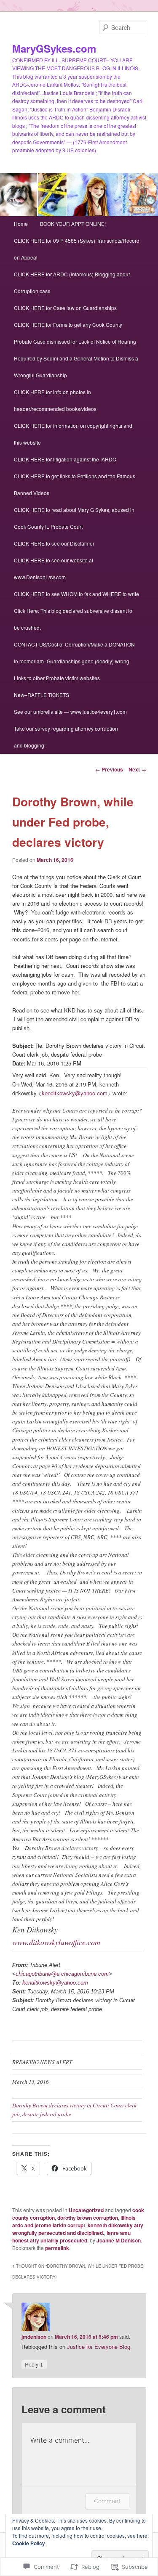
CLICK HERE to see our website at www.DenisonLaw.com (54, 568)
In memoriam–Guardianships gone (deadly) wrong (72, 661)
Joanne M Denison (119, 2240)
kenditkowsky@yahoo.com (75, 1093)
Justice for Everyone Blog (99, 2347)
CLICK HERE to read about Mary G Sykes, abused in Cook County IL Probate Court (74, 518)
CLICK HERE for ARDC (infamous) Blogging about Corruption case (72, 282)
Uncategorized (86, 2210)
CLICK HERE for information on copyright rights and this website (73, 434)
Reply (34, 2364)
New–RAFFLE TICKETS (42, 695)
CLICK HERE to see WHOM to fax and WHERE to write (76, 594)
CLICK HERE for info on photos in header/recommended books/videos (55, 400)
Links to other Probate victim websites (57, 678)
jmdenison (34, 2337)
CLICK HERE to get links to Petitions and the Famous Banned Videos (75, 484)
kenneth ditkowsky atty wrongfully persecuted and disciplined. (78, 2229)
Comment (107, 2501)
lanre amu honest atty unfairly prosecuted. (71, 2237)
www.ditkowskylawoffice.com (56, 1942)
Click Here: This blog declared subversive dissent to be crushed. (73, 619)
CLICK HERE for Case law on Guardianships (65, 308)
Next (137, 769)
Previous (109, 769)
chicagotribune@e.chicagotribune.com (62, 1974)
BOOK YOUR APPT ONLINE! (73, 224)
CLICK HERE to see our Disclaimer (54, 543)
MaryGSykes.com (54, 48)
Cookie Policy (29, 2543)
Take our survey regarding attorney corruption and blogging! (66, 737)
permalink (57, 2248)
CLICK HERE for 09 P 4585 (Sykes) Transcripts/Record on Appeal (77, 249)
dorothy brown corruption (88, 2218)
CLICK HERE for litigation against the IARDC (65, 459)
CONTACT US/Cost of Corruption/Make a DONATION (74, 644)
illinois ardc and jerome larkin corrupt (74, 2221)
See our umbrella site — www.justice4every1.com (70, 712)
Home (21, 224)
